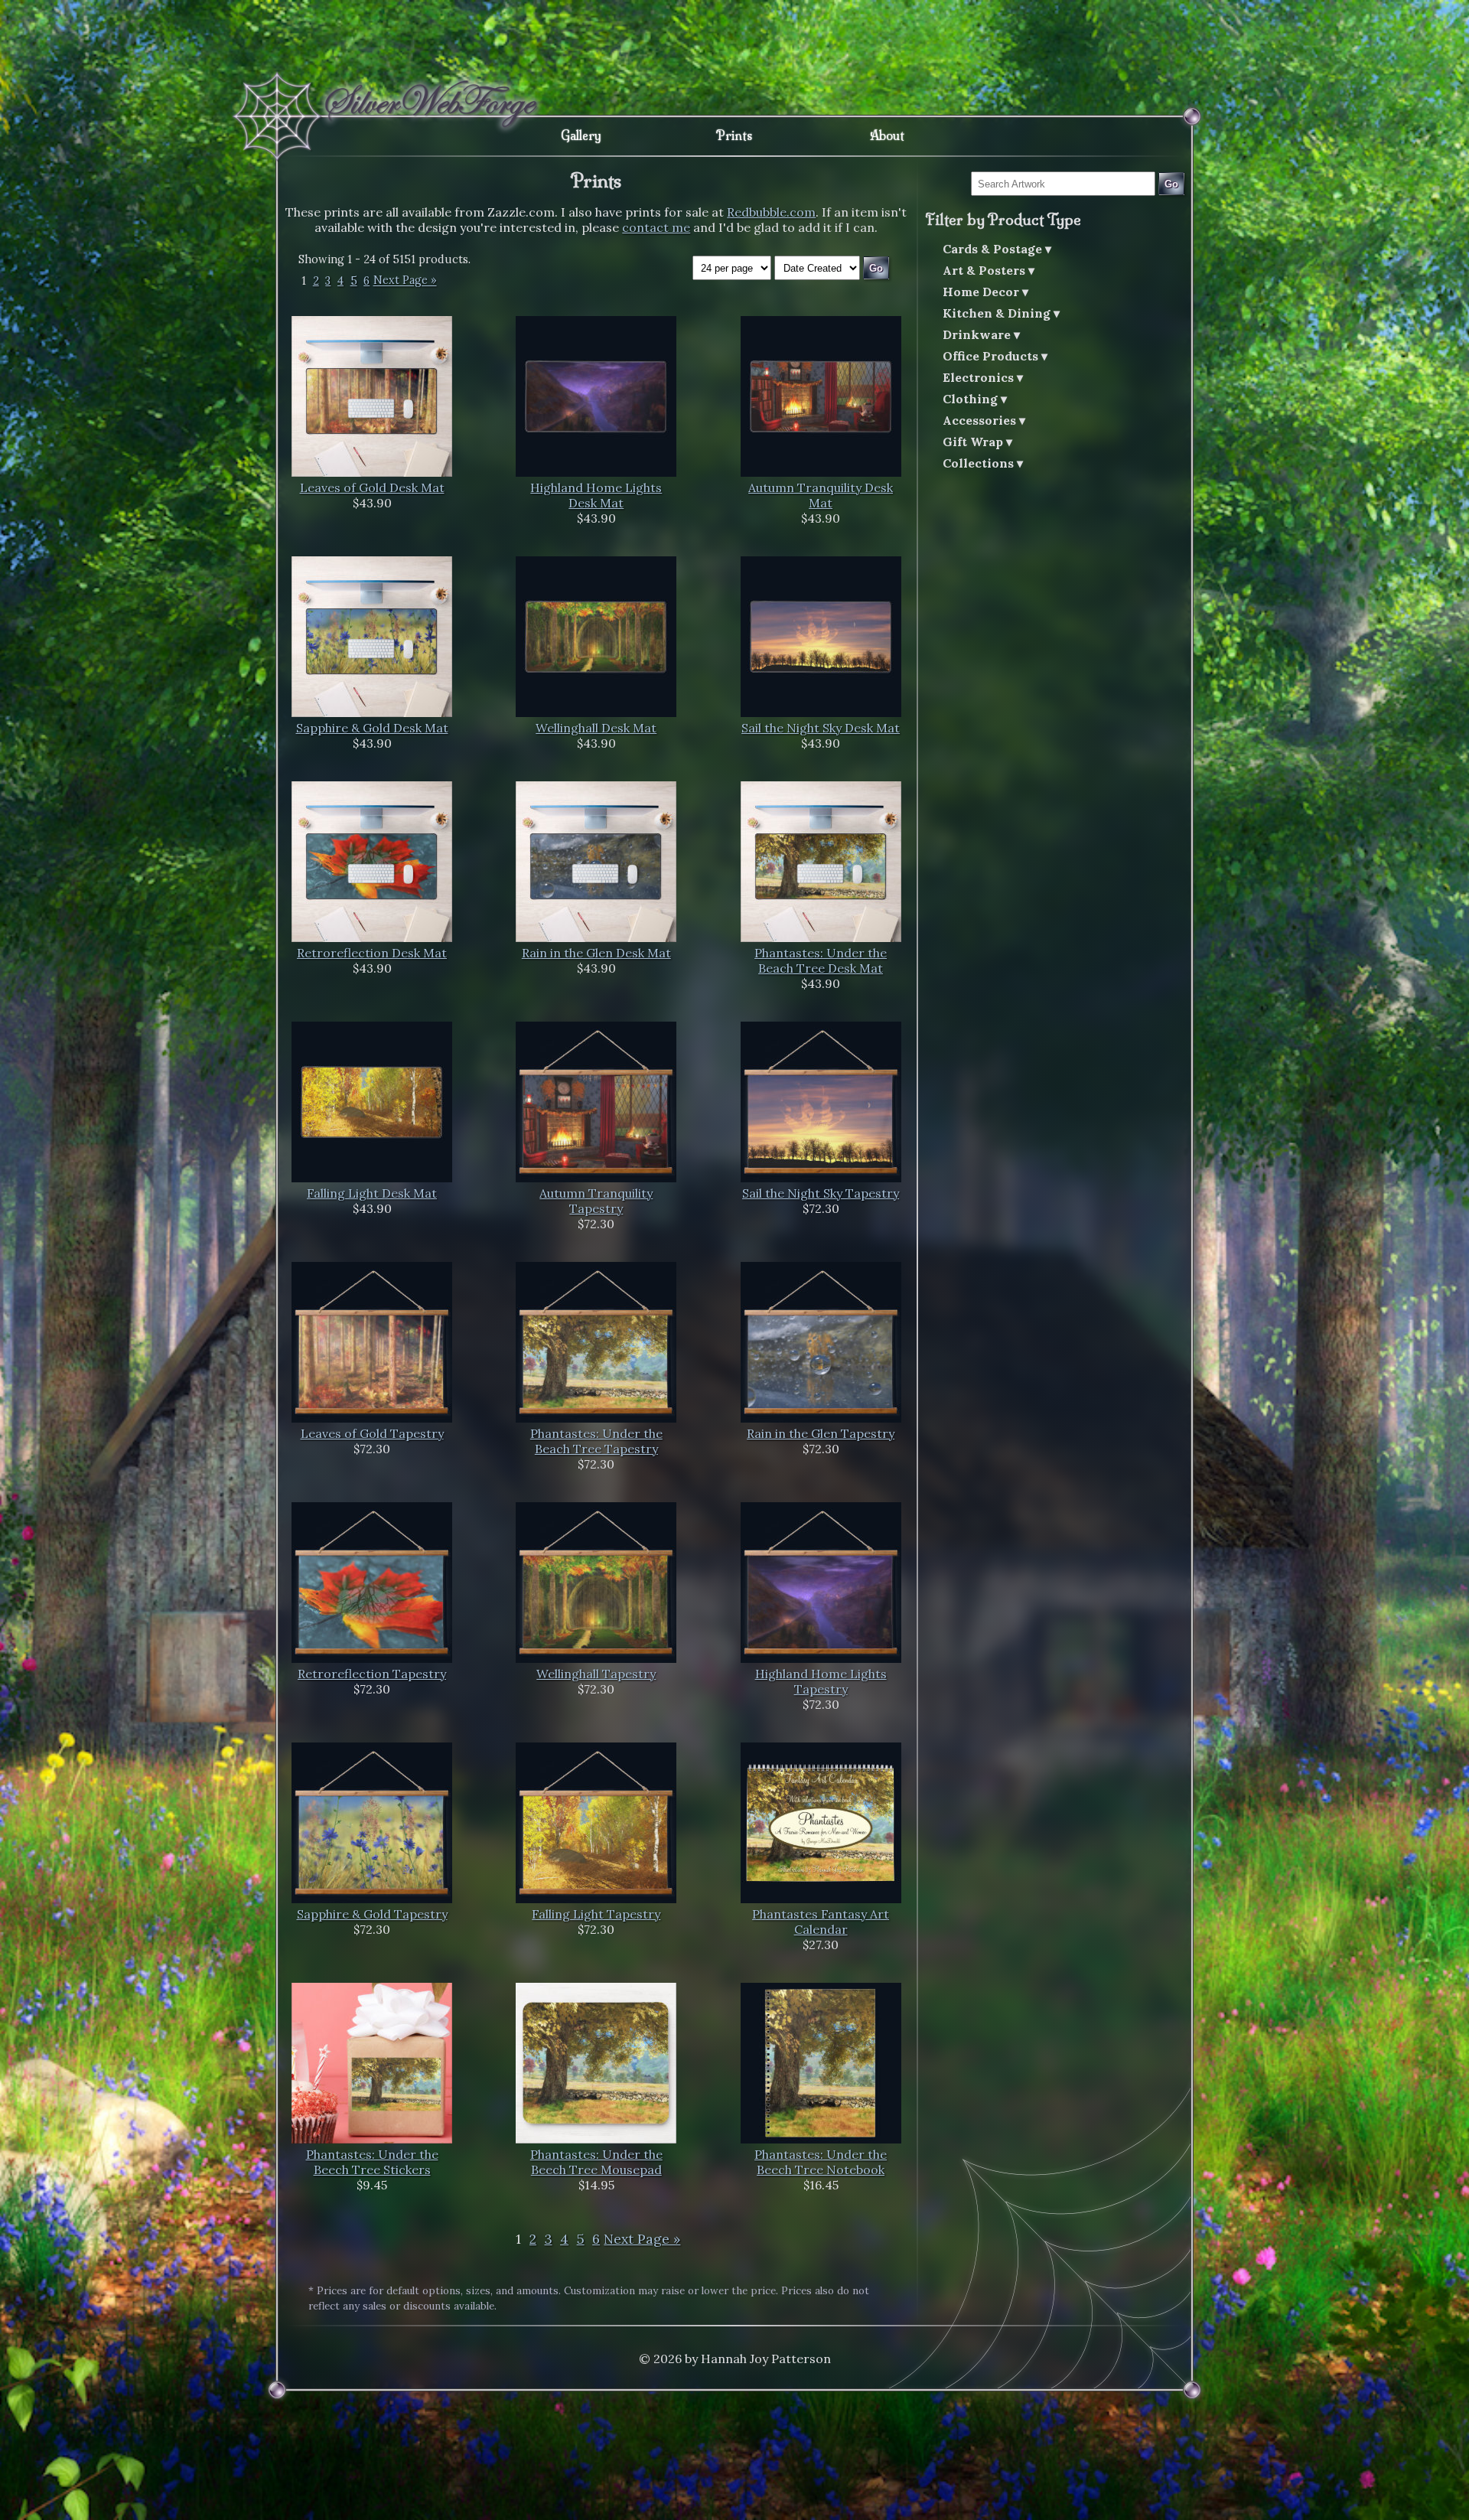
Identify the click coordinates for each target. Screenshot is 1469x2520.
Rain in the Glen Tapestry (821, 1433)
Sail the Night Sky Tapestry (821, 1193)
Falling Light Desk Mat (372, 1193)
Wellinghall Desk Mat (596, 728)
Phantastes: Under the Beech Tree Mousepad (596, 2162)
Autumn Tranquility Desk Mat (821, 495)
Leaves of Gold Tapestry (372, 1433)
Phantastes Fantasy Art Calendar (821, 1922)
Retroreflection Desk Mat (372, 953)
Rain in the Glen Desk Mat (596, 953)
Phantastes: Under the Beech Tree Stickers (372, 2162)
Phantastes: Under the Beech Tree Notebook (821, 2162)
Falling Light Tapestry (596, 1914)
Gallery (581, 135)
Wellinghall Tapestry (596, 1674)
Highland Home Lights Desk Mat (596, 495)
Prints (734, 135)
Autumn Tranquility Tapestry (596, 1201)
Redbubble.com (771, 212)
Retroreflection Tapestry (372, 1674)
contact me (656, 227)
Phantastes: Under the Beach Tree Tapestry (596, 1441)
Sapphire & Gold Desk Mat (372, 728)
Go (1171, 184)
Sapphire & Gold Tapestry (372, 1914)
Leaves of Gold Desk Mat (372, 487)
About (887, 135)
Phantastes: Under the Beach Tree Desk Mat (821, 960)
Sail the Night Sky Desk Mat (821, 728)
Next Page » (405, 281)
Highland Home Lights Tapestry (821, 1681)
